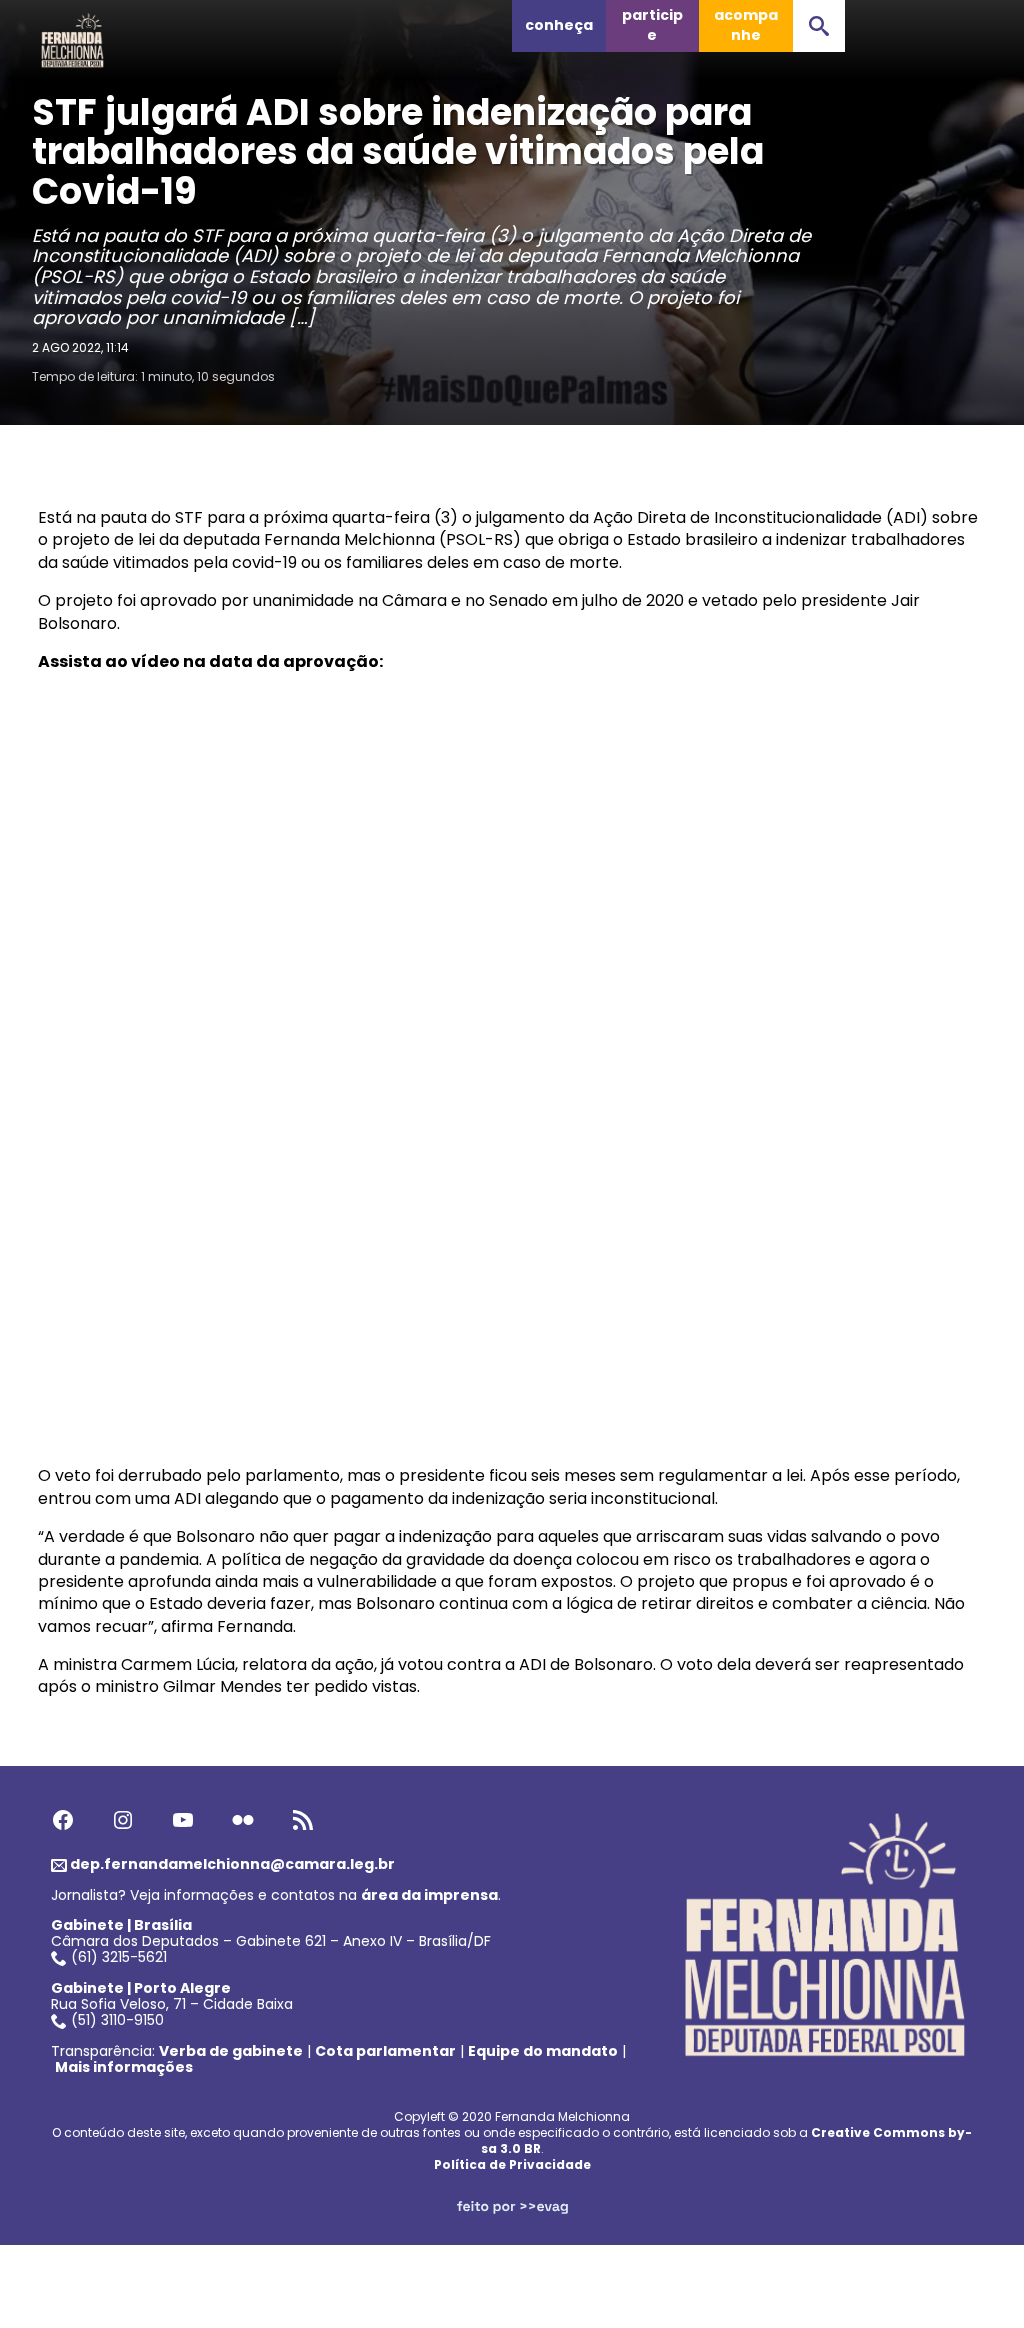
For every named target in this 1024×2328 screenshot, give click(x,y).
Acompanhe (746, 25)
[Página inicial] (73, 35)
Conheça (559, 25)
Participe (652, 25)
